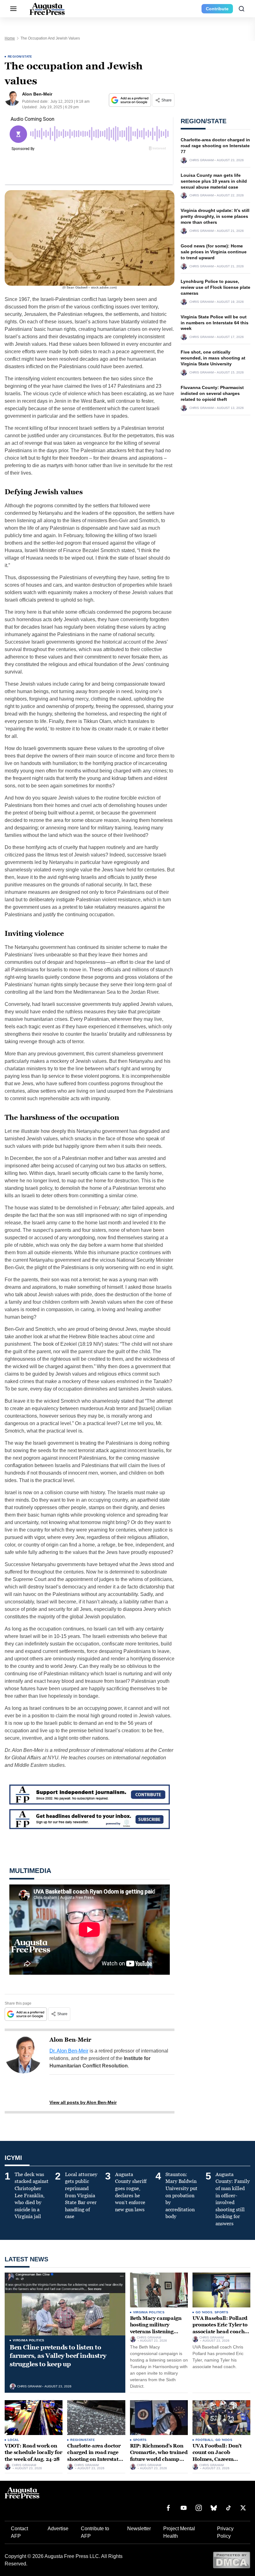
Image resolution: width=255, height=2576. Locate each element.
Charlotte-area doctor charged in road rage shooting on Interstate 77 (215, 146)
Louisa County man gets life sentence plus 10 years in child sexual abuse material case (214, 181)
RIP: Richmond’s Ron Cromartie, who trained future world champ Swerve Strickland (159, 2456)
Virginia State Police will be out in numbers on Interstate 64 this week (215, 323)
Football (204, 2440)
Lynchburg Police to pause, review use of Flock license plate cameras (216, 287)
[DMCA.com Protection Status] (232, 2560)
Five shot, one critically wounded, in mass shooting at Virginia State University (213, 358)
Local (13, 2440)
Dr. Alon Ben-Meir (69, 2051)
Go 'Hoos (204, 2312)
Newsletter (139, 2529)
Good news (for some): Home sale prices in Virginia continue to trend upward (214, 252)
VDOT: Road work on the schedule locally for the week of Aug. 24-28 (33, 2452)
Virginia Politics (29, 2340)
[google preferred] (131, 100)
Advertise (58, 2529)
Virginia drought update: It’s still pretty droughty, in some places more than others (215, 216)
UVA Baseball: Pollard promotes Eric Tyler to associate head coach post (220, 2328)
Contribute (217, 9)
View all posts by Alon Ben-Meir (83, 2102)
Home (10, 38)
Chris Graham (202, 160)
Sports (221, 2312)
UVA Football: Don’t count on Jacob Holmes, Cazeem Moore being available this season (220, 2459)
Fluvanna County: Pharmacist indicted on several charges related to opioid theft (212, 393)
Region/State (20, 56)
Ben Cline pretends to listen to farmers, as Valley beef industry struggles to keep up (58, 2356)
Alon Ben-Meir (70, 2040)
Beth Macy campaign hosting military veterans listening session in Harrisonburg (156, 2332)
